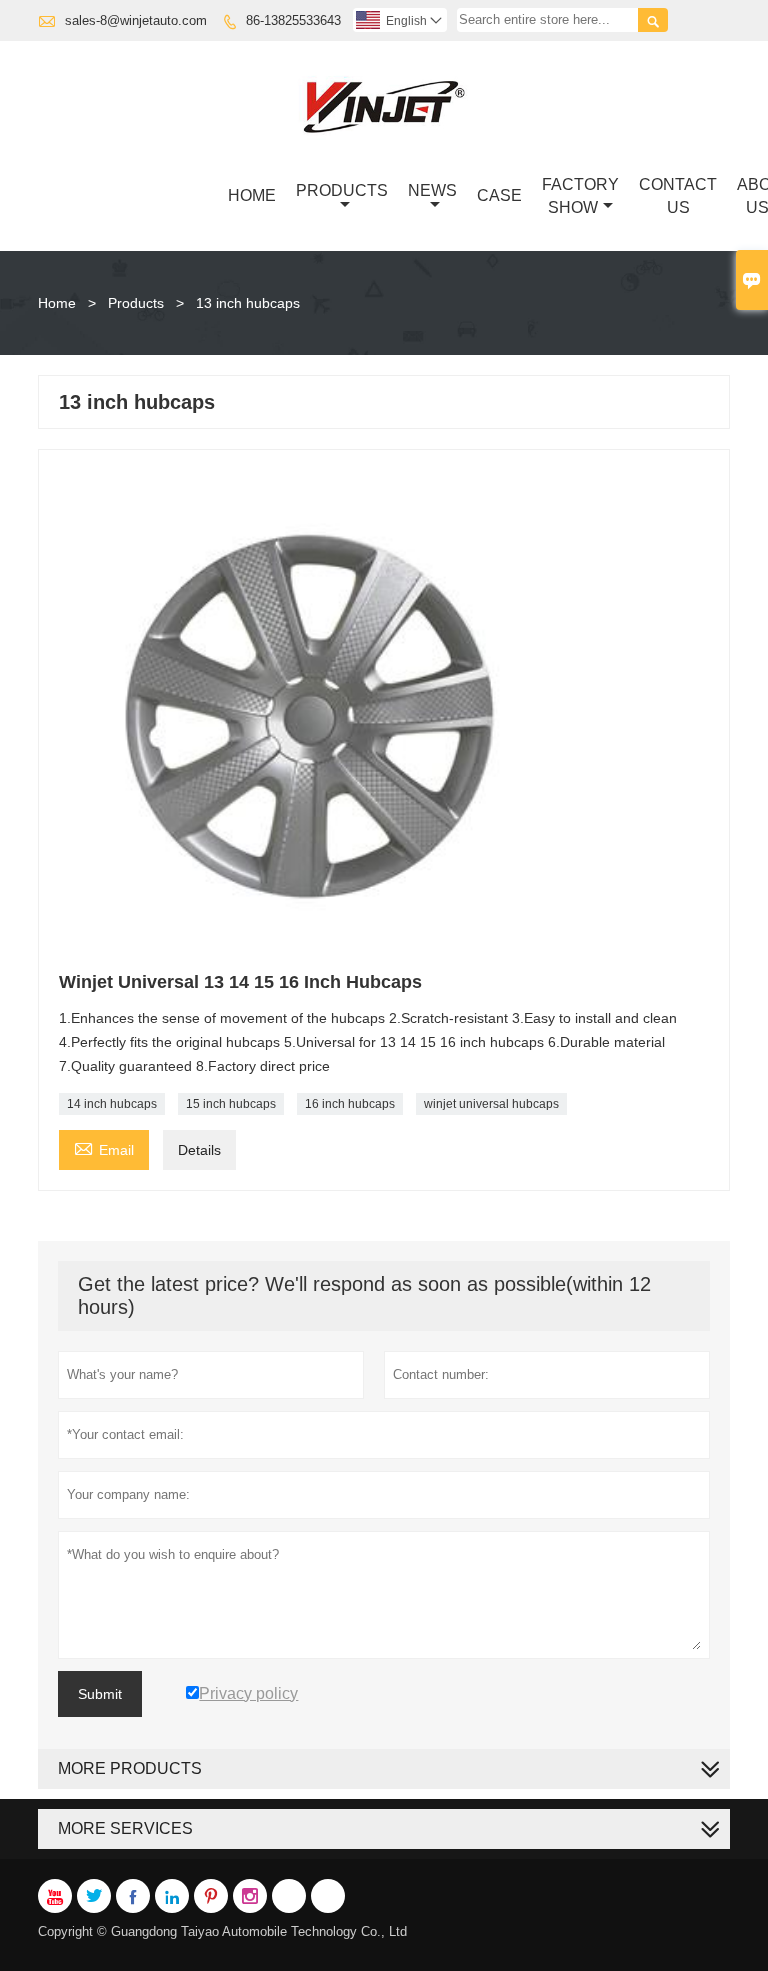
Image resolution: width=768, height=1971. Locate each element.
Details (199, 1150)
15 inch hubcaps (231, 1104)
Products (342, 190)
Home (252, 195)
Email (104, 1147)
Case (499, 195)
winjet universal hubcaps (491, 1104)
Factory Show (580, 196)
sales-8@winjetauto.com (136, 20)
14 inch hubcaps (112, 1104)
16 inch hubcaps (350, 1104)
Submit (100, 1694)
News (432, 190)
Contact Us (678, 196)
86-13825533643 (293, 20)
